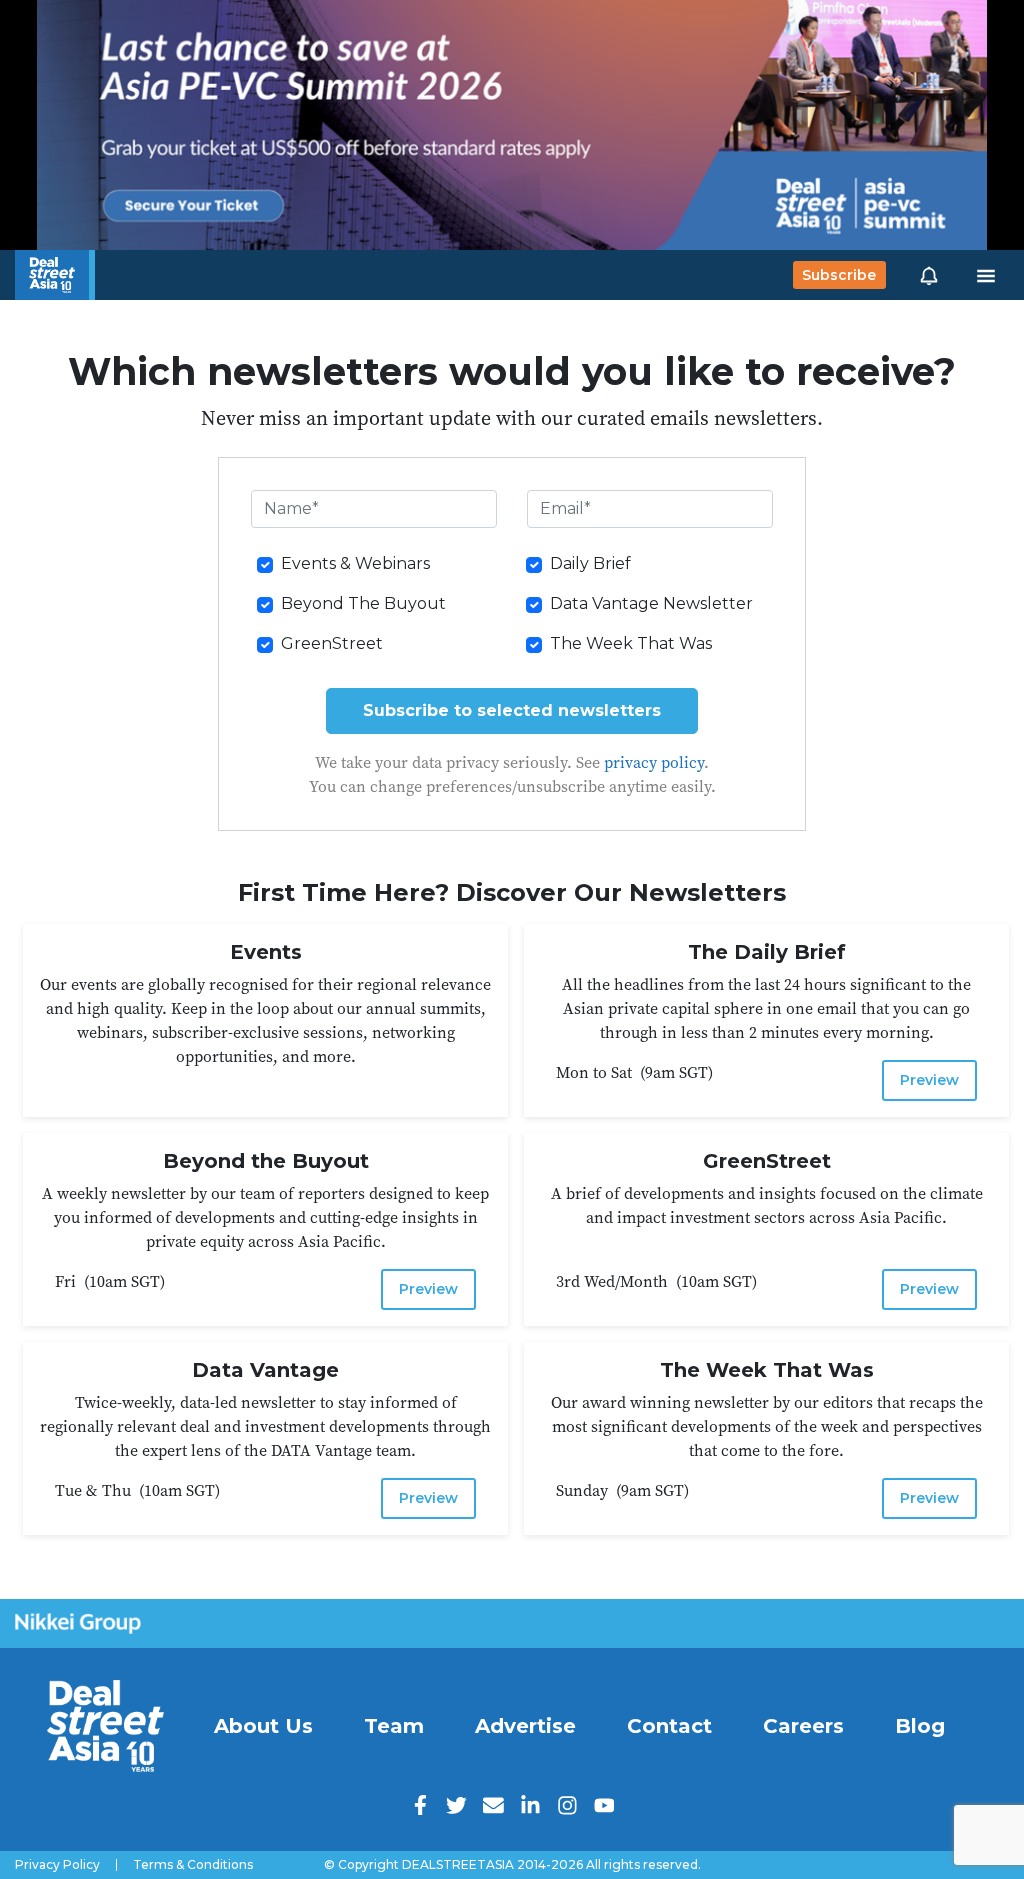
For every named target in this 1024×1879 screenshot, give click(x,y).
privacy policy (654, 762)
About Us (263, 1726)
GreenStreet (332, 643)
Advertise (525, 1726)
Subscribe (839, 275)
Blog (920, 1726)
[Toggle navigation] (986, 275)
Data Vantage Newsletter (651, 603)
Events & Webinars (355, 563)
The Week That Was (631, 643)
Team (394, 1726)
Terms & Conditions (193, 1865)
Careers (803, 1726)
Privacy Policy (57, 1865)
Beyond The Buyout (363, 603)
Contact (669, 1726)
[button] (929, 275)
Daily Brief (590, 563)
